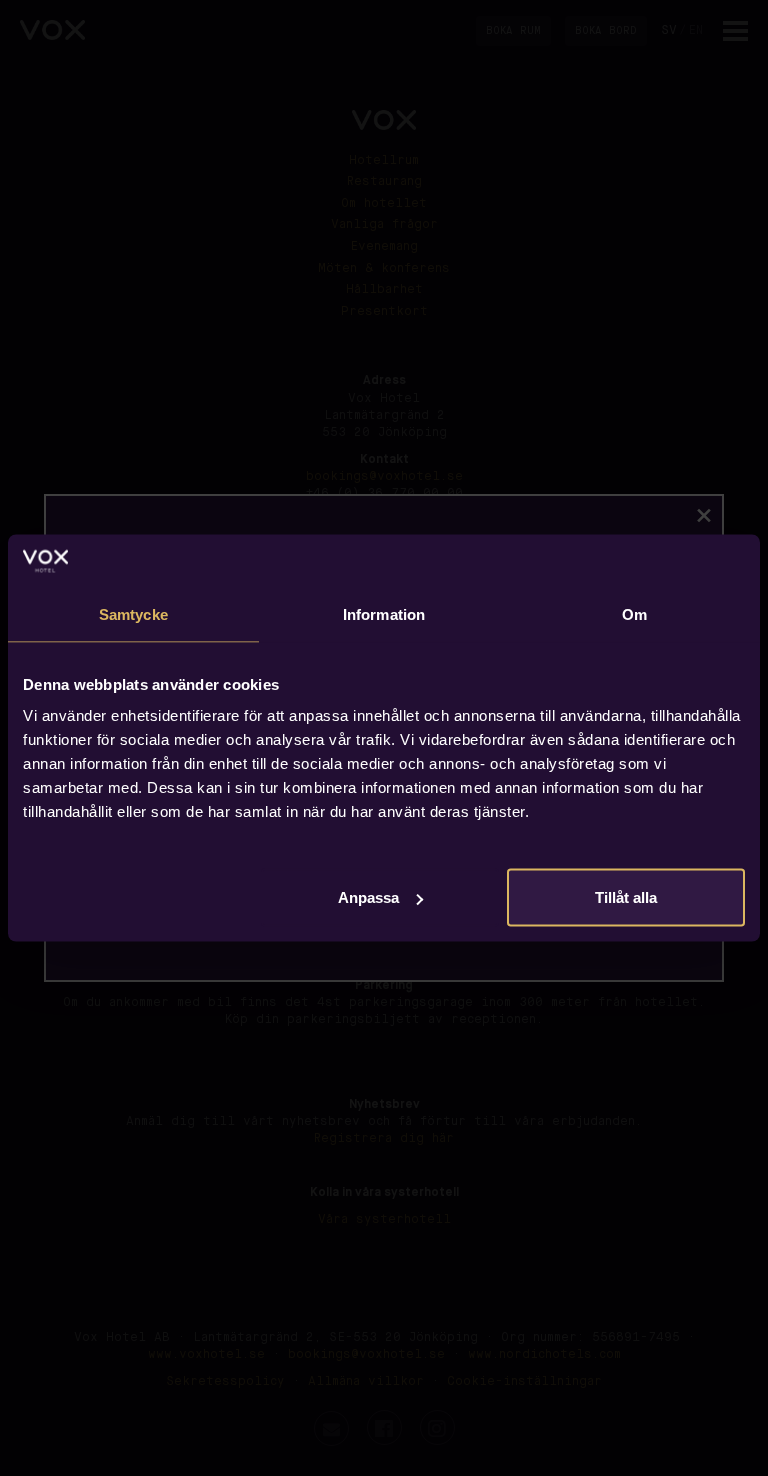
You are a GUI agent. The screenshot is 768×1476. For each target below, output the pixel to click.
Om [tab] (634, 613)
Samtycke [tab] (133, 613)
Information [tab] (384, 613)
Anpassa (368, 897)
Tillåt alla (626, 897)
